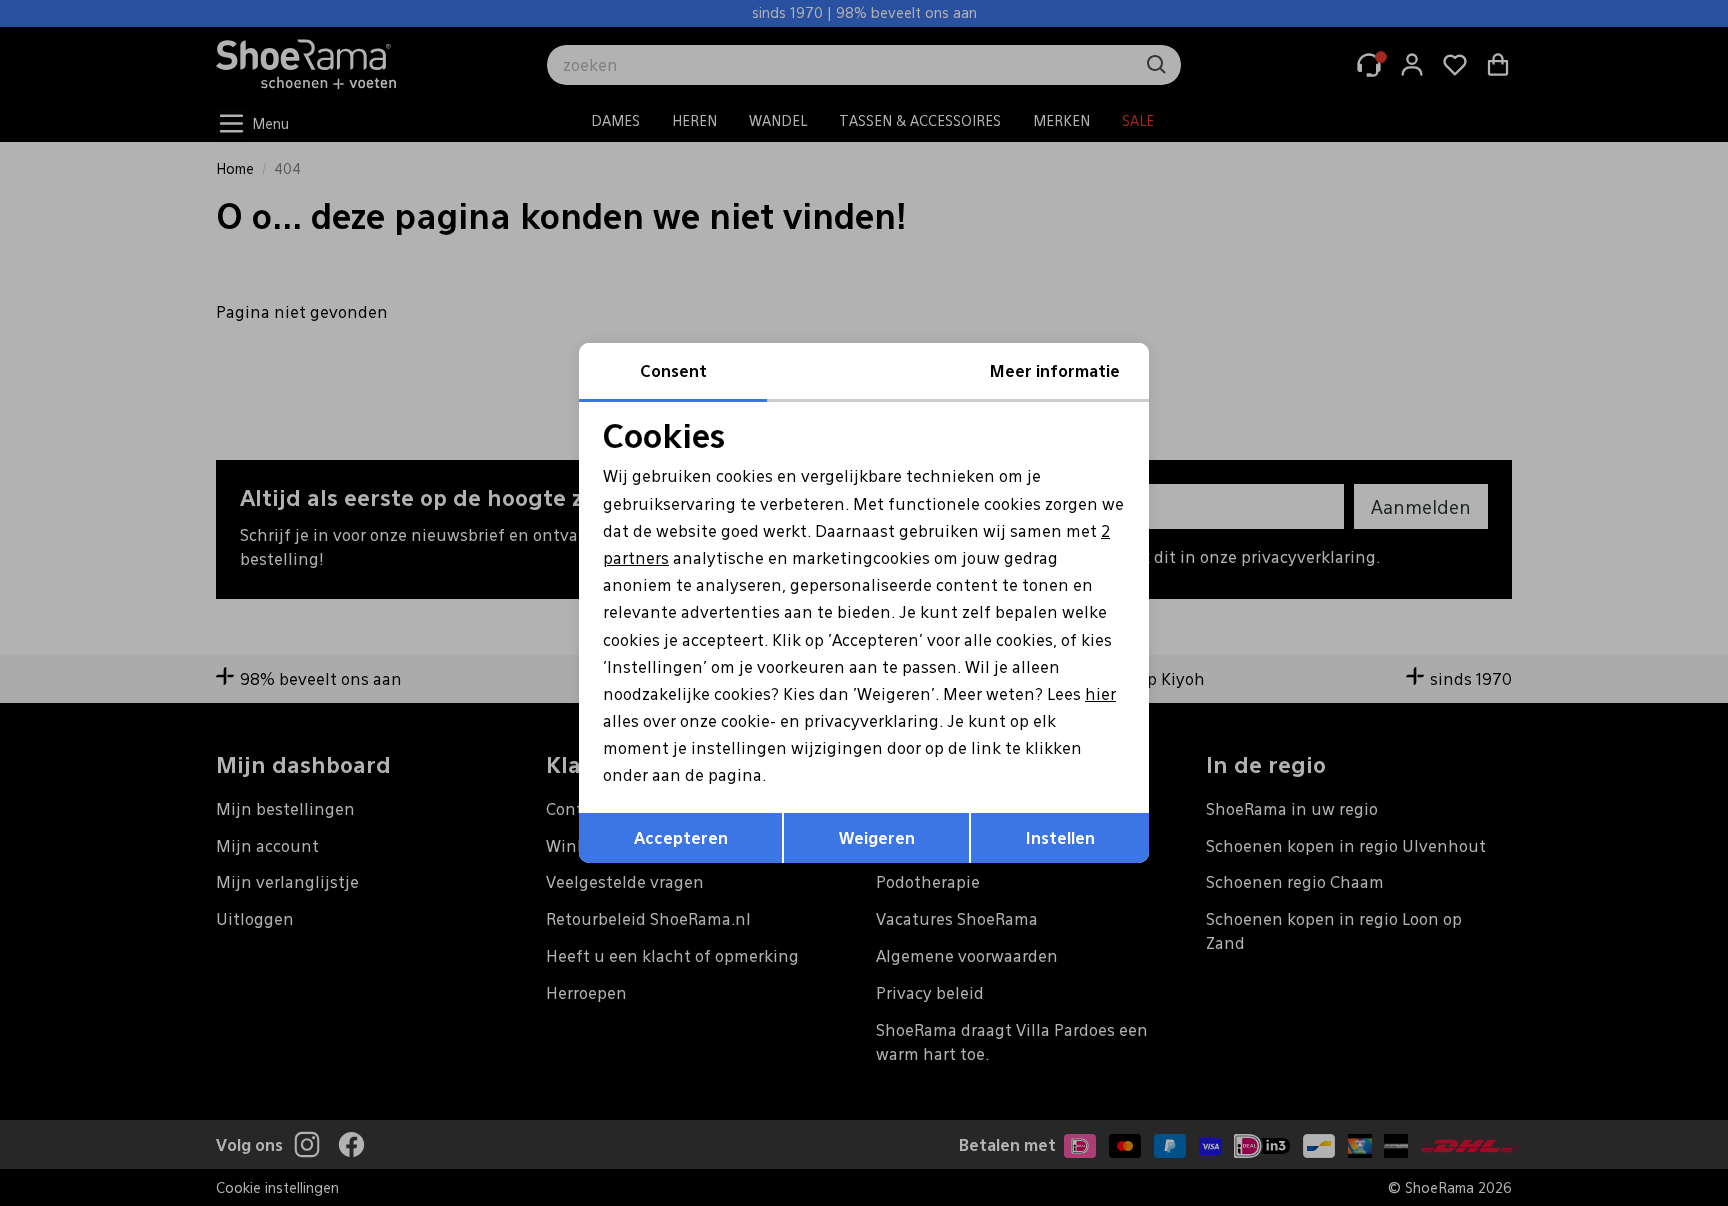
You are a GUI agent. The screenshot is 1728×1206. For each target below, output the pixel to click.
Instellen (1060, 837)
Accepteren (681, 837)
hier (1100, 693)
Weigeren (877, 837)
